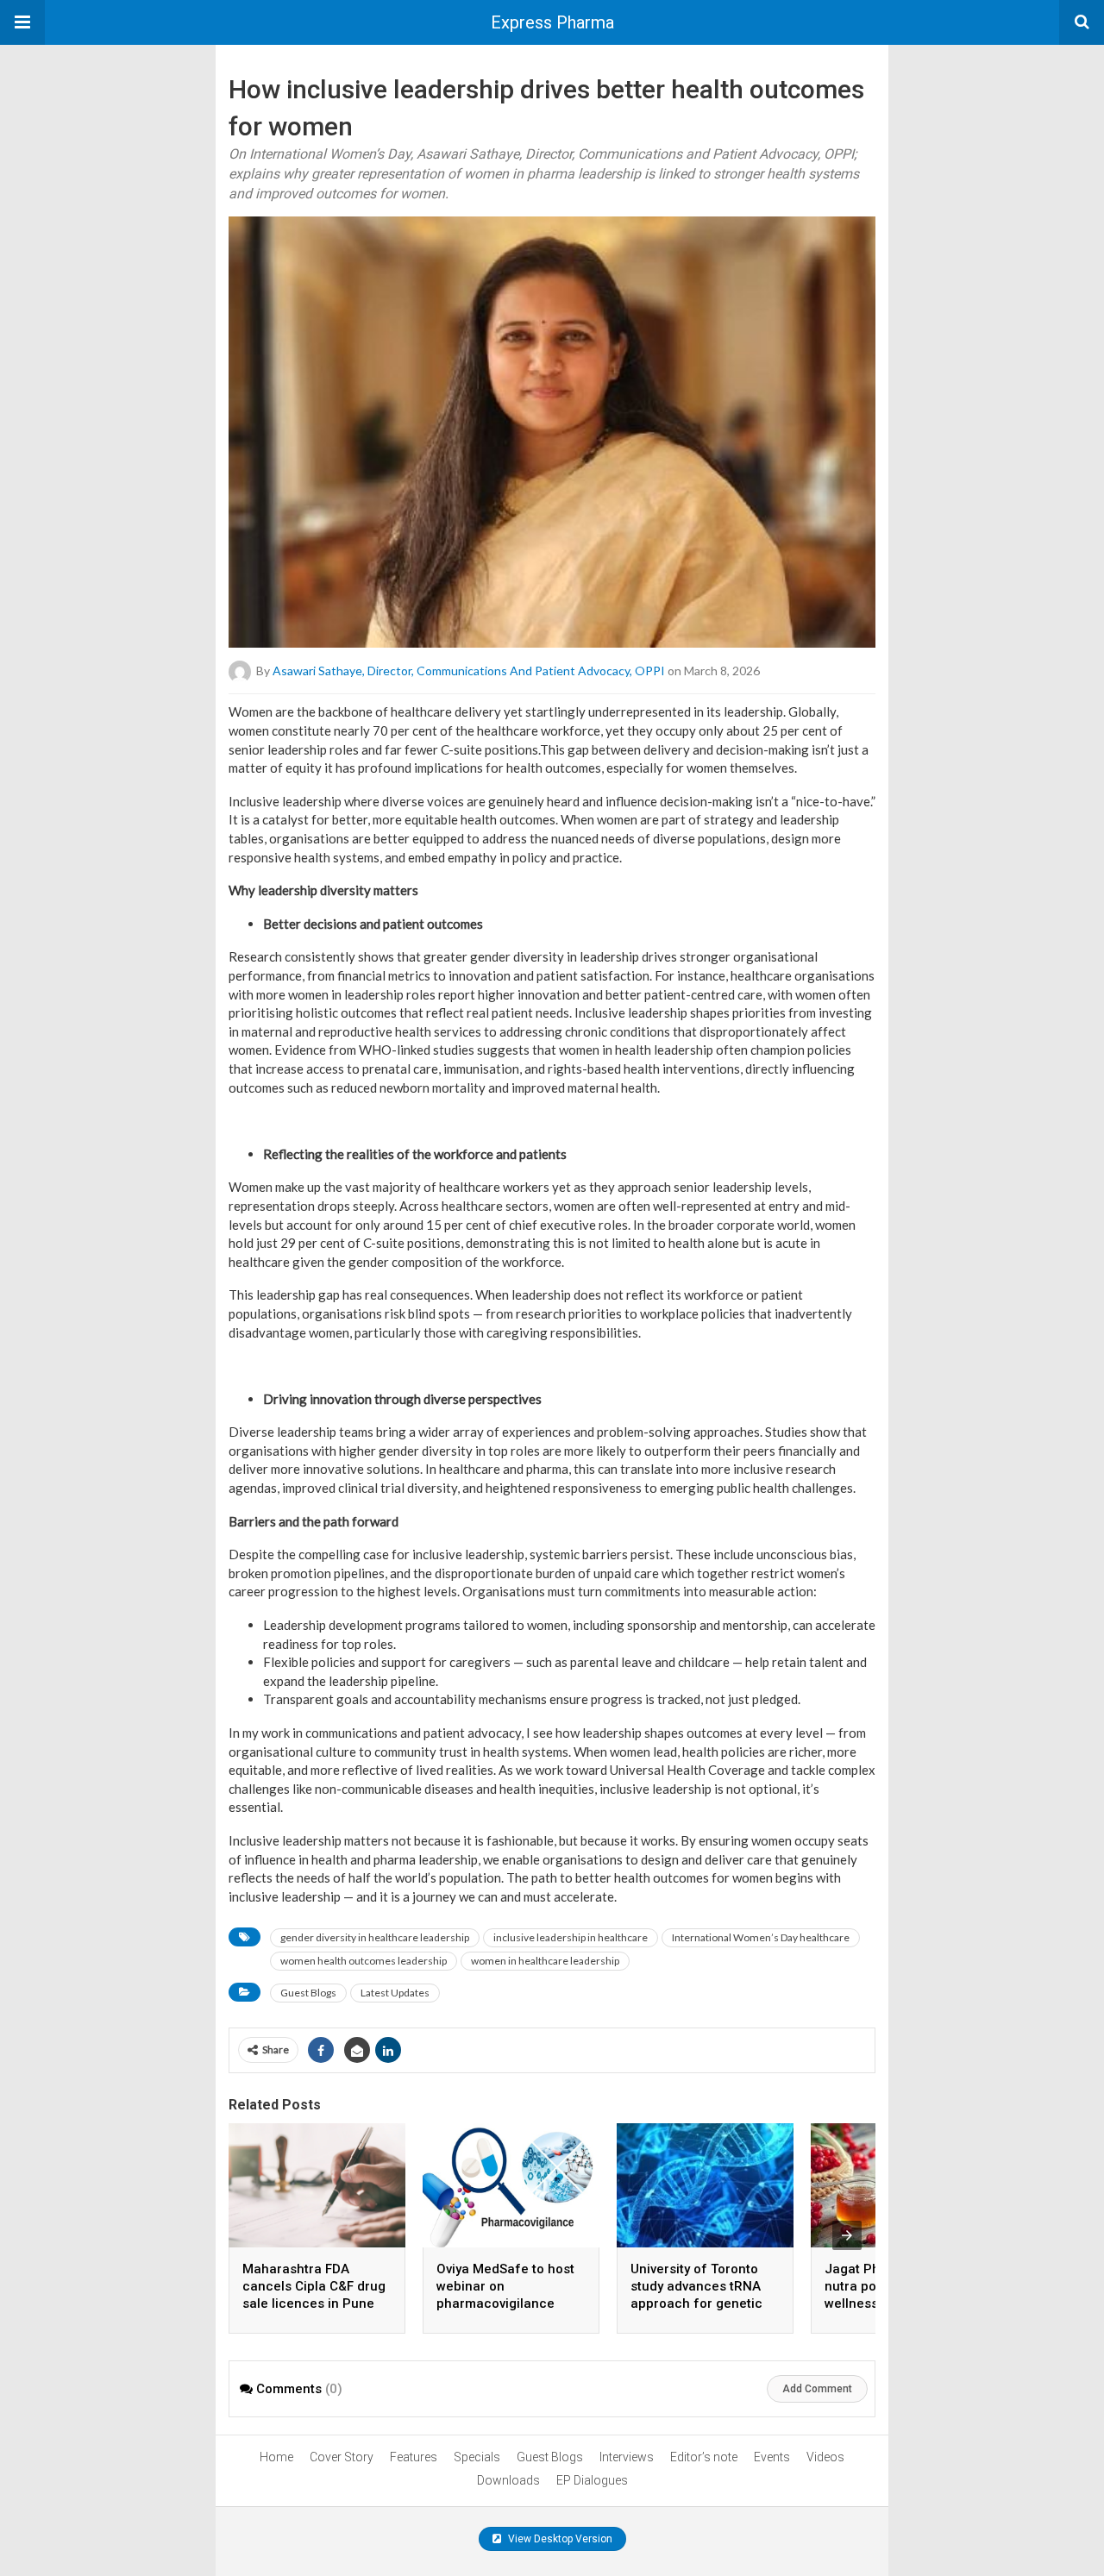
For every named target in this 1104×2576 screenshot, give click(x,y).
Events (772, 2457)
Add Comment (817, 2389)
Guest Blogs (308, 1993)
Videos (825, 2457)
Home (276, 2457)
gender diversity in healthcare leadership (375, 1937)
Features (414, 2457)
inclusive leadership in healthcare (571, 1937)
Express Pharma (552, 22)
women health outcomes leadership (364, 1961)
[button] (22, 22)
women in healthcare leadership (545, 1961)
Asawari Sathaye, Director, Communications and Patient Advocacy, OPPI (469, 671)
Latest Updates (395, 1993)
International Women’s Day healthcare (761, 1937)
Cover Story (342, 2457)
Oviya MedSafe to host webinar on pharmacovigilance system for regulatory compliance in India (505, 2303)
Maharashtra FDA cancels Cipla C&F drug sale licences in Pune (314, 2286)
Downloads (508, 2480)
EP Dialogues (592, 2480)
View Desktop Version (559, 2539)
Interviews (627, 2457)
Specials (477, 2457)
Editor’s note (704, 2457)
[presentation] (847, 2235)
